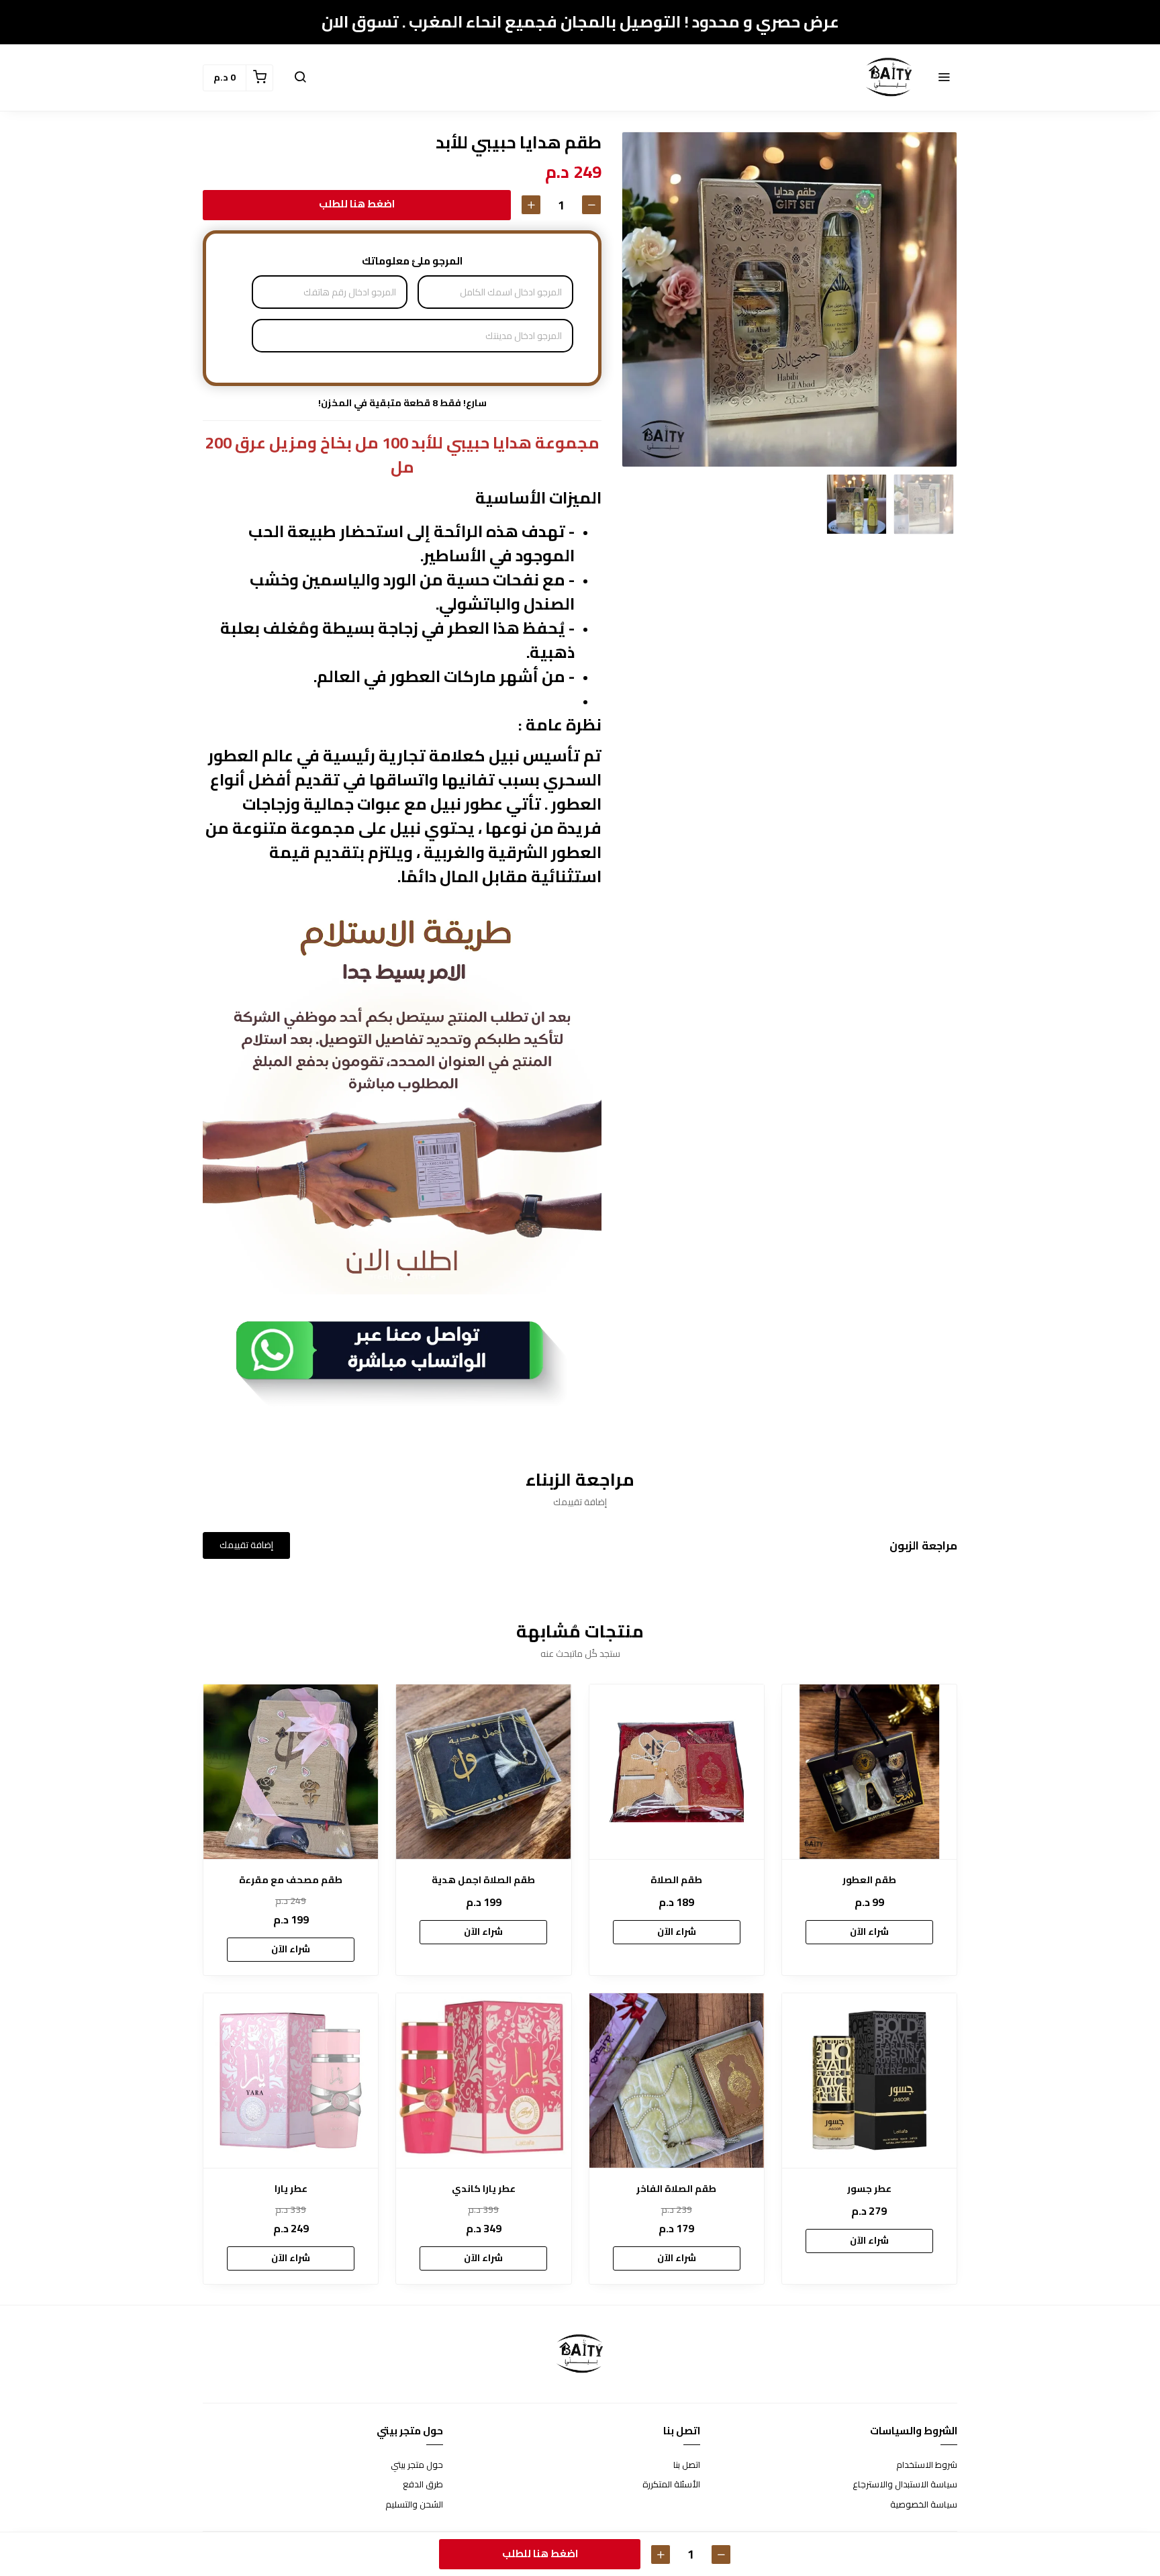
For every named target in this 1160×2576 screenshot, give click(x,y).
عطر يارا (291, 2189)
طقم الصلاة (676, 1880)
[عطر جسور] (869, 2081)
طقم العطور (869, 1880)
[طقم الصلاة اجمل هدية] (483, 1772)
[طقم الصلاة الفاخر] (677, 2081)
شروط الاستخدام (927, 2465)
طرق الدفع (423, 2485)
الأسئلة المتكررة (671, 2485)
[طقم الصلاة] (677, 1772)
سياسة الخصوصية (924, 2505)
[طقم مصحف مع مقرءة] (291, 1772)
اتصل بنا (687, 2465)
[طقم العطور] (869, 1772)
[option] (789, 299)
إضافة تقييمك (246, 1545)
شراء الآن (869, 1931)
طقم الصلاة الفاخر (676, 2189)
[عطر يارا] (291, 2081)
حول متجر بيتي (417, 2465)
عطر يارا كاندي (484, 2189)
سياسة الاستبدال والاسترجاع (905, 2485)
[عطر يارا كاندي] (483, 2081)
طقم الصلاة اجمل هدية (483, 1880)
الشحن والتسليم (414, 2505)
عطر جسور (869, 2189)
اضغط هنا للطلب (357, 204)
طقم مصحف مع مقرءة (291, 1880)
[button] (944, 78)
